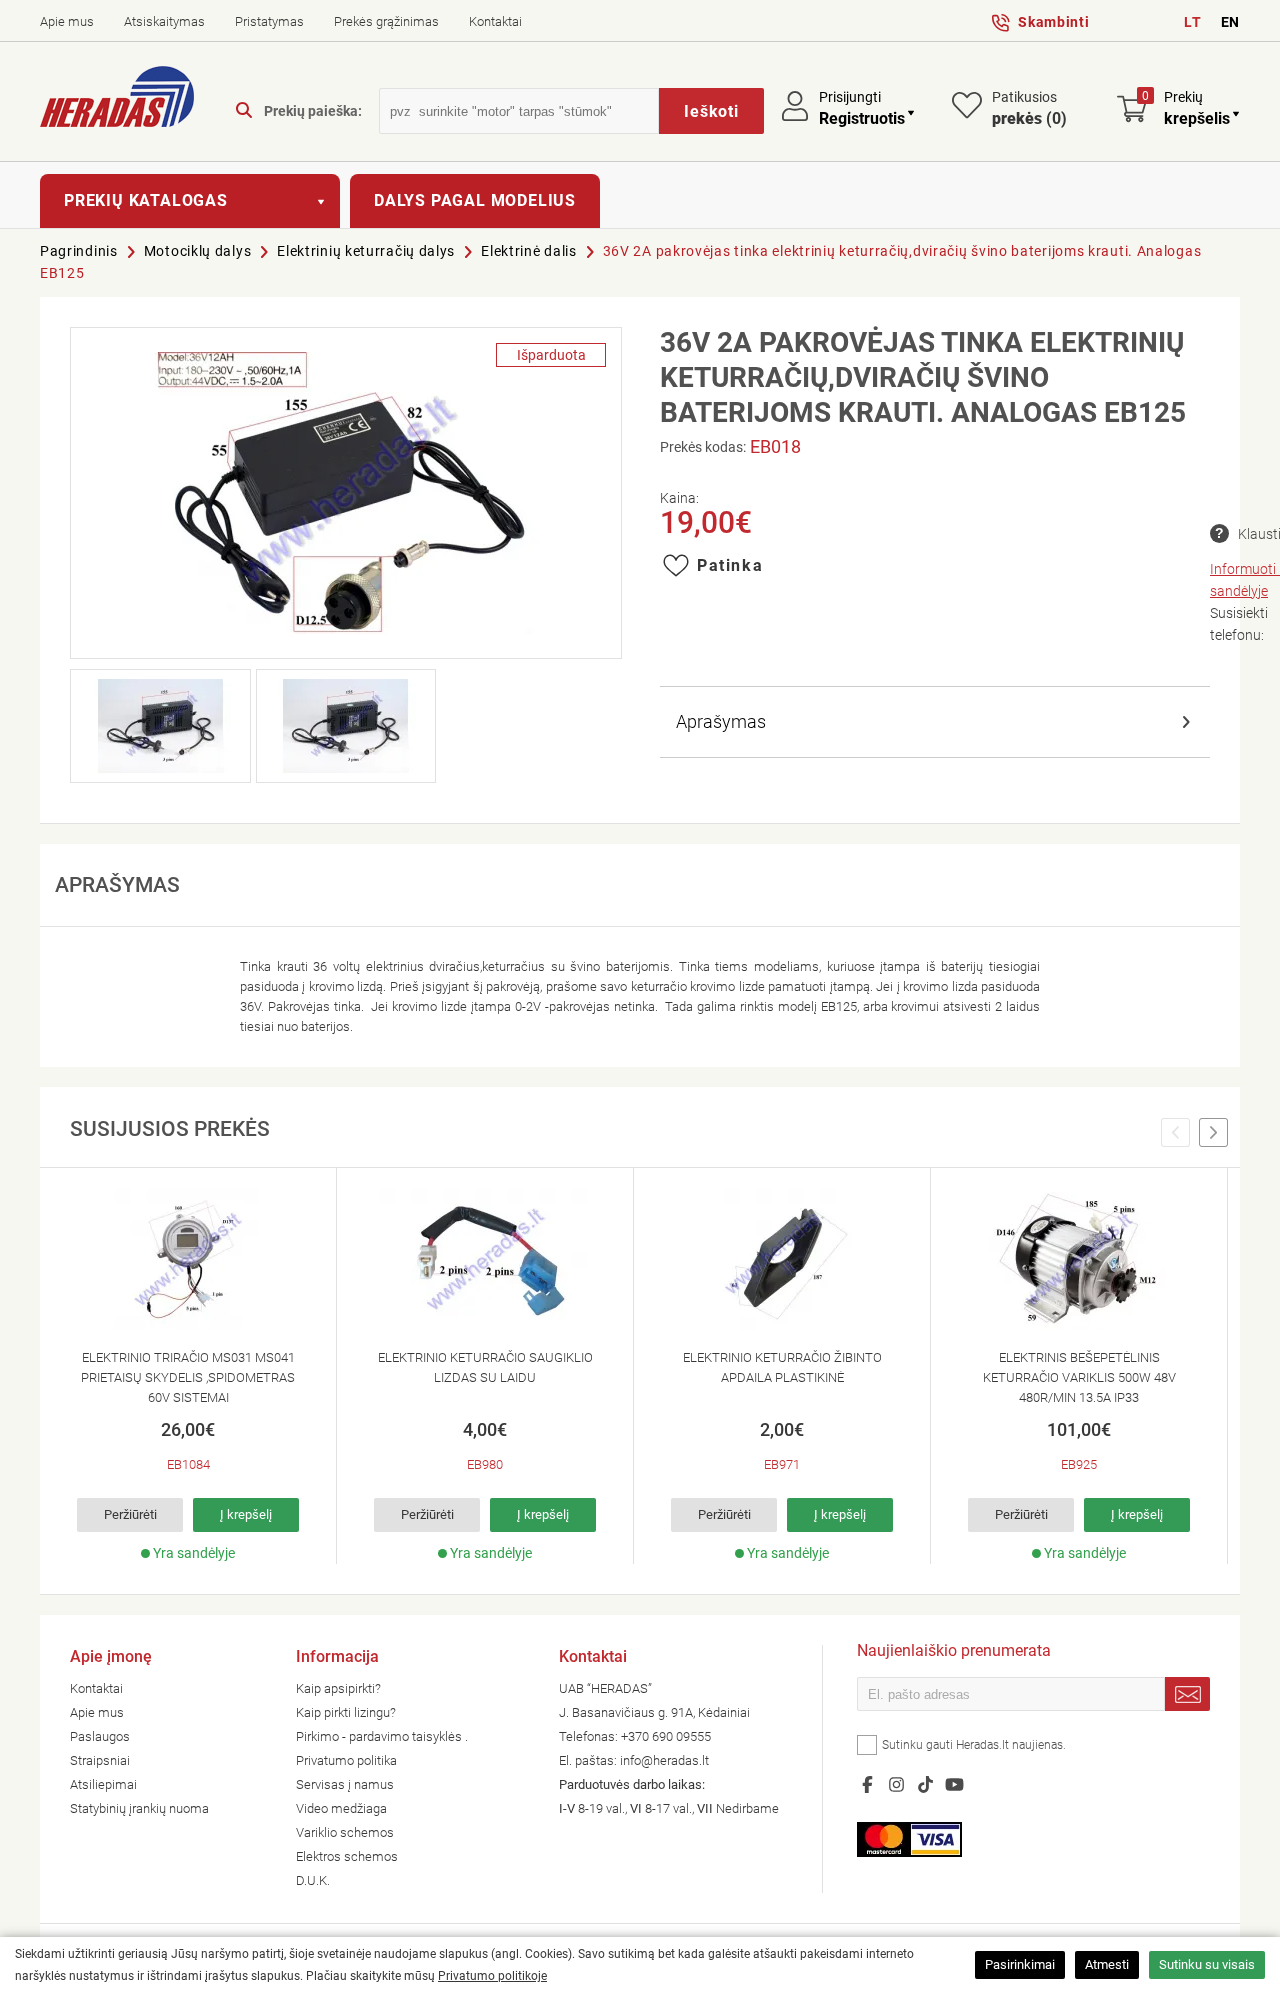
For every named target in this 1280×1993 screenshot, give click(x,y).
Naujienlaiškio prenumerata (954, 1652)
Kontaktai (495, 21)
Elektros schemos (347, 1856)
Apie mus (67, 21)
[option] (188, 1366)
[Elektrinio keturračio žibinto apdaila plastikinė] (782, 1259)
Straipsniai (100, 1760)
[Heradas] (117, 100)
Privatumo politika (346, 1760)
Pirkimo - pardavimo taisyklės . (382, 1736)
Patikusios (1029, 108)
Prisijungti (850, 97)
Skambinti (1053, 22)
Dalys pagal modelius (475, 200)
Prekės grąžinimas (386, 21)
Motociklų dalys (198, 251)
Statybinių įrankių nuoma (139, 1808)
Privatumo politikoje (492, 1976)
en (1230, 22)
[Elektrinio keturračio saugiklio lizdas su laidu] (485, 1259)
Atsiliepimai (103, 1784)
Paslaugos (100, 1736)
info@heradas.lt (664, 1760)
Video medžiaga (341, 1808)
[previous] (1175, 1133)
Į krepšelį (246, 1514)
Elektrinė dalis (529, 251)
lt (1192, 22)
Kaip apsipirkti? (338, 1688)
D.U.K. (313, 1880)
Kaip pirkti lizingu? (346, 1712)
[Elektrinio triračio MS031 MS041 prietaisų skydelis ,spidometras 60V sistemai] (188, 1259)
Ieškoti (711, 111)
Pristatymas (269, 21)
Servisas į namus (345, 1784)
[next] (1213, 1133)
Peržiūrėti (130, 1514)
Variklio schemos (345, 1832)
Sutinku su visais (1207, 1964)
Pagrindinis (79, 251)
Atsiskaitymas (164, 21)
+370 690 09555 (666, 1736)
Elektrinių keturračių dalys (366, 251)
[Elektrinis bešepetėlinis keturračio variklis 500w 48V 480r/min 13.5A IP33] (1079, 1259)
